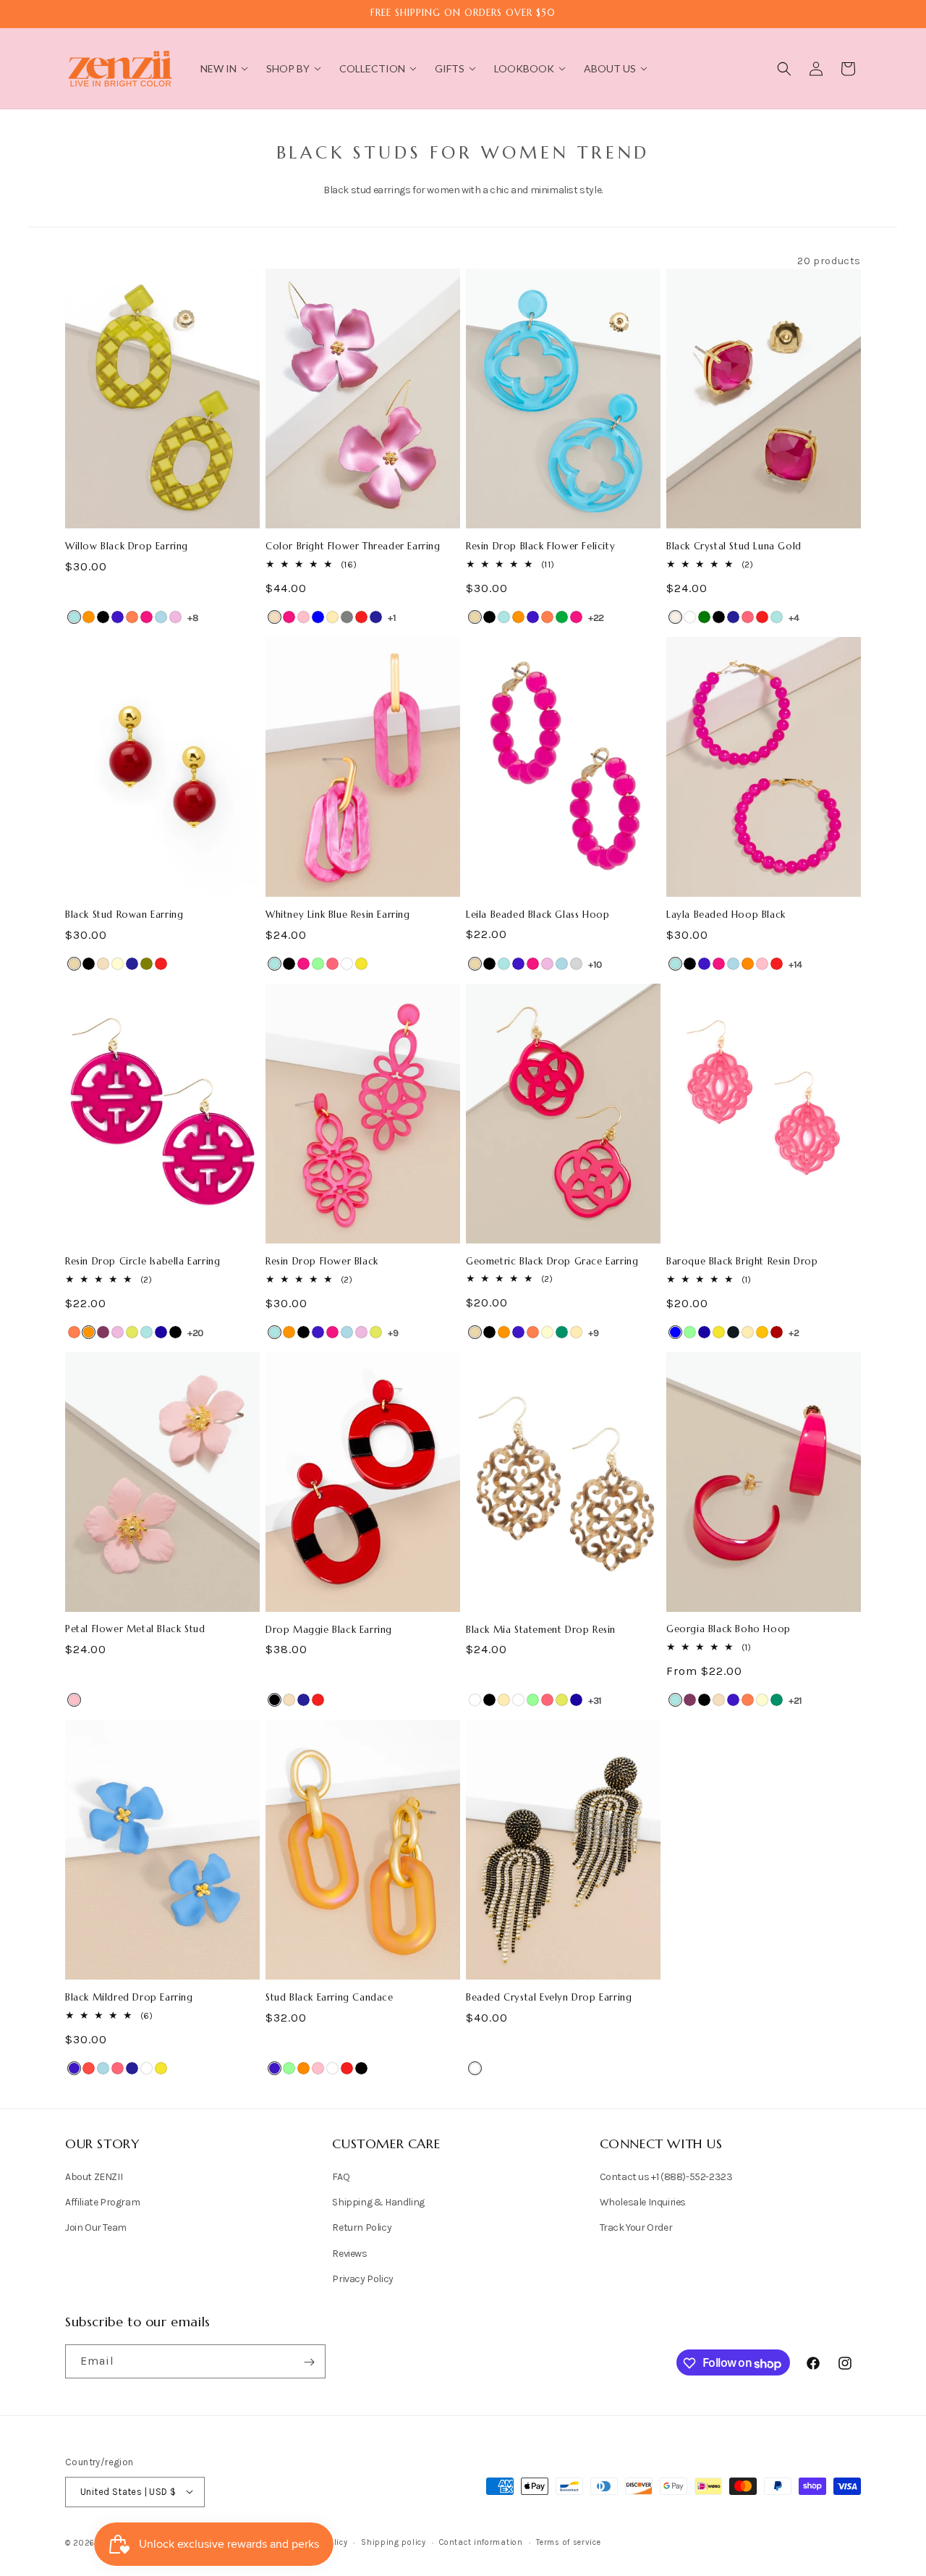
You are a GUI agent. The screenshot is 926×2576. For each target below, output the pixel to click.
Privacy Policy (362, 2279)
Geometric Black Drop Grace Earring (552, 1262)
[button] (784, 69)
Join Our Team (96, 2228)
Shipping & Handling (378, 2203)
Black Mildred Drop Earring (129, 1998)
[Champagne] (275, 617)
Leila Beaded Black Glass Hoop (538, 915)
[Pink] (303, 617)
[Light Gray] (576, 964)
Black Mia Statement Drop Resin (541, 1630)
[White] (347, 964)
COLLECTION (372, 68)
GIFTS (450, 68)
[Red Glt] (777, 1332)
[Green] (562, 617)
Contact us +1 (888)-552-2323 (666, 2177)
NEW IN (218, 68)
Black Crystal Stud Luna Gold (734, 546)
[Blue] (318, 617)
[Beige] (475, 617)
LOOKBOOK (524, 68)
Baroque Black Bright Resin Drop (742, 1262)
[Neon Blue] (161, 1332)
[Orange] (748, 964)
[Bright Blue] (74, 617)
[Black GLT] (733, 1332)
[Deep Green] (562, 1332)
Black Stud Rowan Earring (124, 915)
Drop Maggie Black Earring (329, 1630)
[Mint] (318, 964)
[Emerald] (704, 617)
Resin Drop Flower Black (322, 1262)
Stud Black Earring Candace (330, 1998)
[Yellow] (361, 964)
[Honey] (762, 1332)
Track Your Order (636, 2228)
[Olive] (146, 964)
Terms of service (568, 2542)
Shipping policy (394, 2542)
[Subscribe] (309, 2362)
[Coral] (132, 617)
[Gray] (347, 617)
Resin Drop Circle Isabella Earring (143, 1262)
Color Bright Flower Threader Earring (353, 546)
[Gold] (332, 617)
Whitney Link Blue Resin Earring (338, 915)
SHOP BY (288, 68)
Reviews (349, 2254)
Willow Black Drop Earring (127, 546)
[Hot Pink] (146, 617)
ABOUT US (610, 68)
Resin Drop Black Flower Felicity (540, 546)
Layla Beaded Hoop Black (726, 915)
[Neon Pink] (748, 617)
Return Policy (362, 2228)
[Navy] (376, 617)
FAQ (341, 2177)
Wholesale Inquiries (643, 2203)
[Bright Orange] (89, 617)
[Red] (361, 617)
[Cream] (118, 964)
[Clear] (690, 617)
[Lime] (132, 1332)
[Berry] (103, 1332)
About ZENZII (94, 2177)
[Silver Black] (489, 1700)
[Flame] (89, 2068)
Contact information (481, 2542)
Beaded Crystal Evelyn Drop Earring (549, 1998)
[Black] (103, 617)
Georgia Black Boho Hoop (729, 1629)
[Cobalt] (118, 617)
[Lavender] (175, 617)
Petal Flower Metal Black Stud (135, 1629)
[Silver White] (518, 1700)
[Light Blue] (161, 617)
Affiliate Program (102, 2203)
